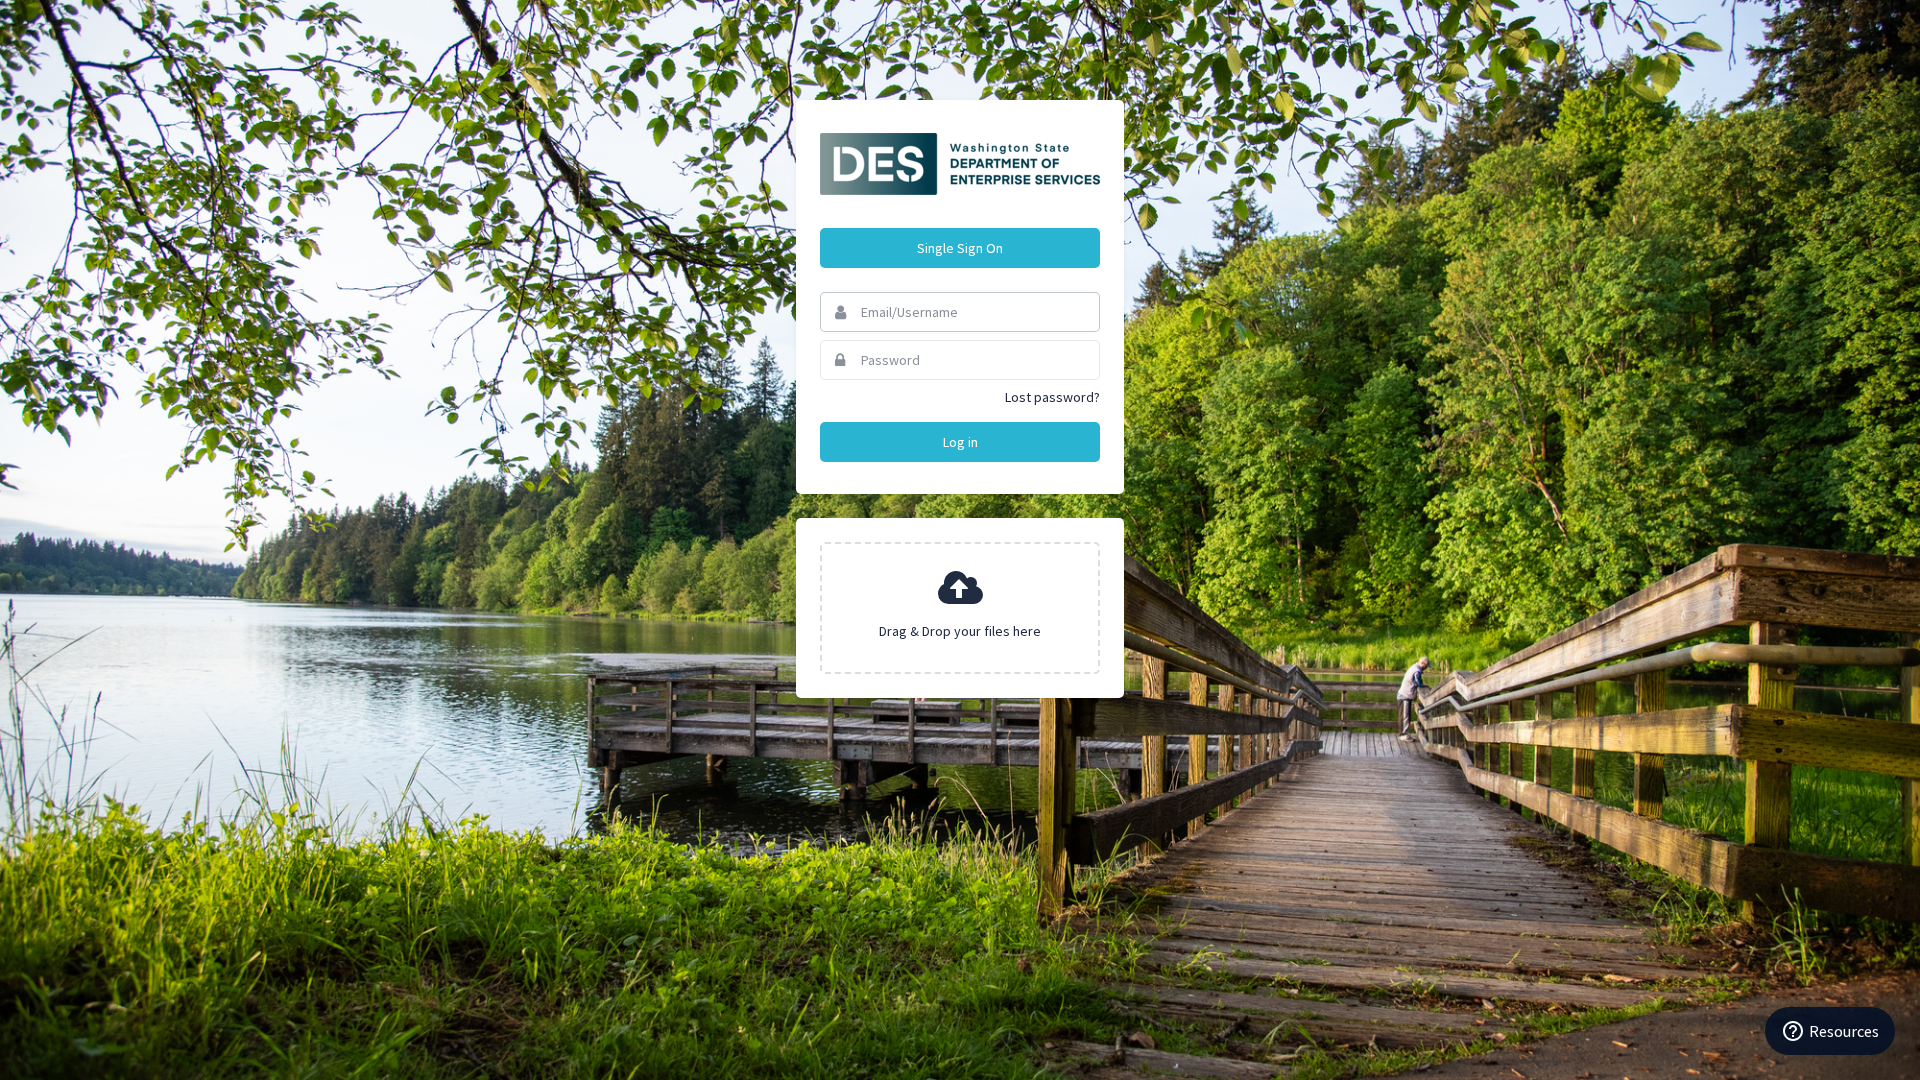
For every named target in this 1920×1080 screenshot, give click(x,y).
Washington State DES (960, 164)
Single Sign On (960, 248)
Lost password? (1052, 397)
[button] (960, 608)
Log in (960, 442)
